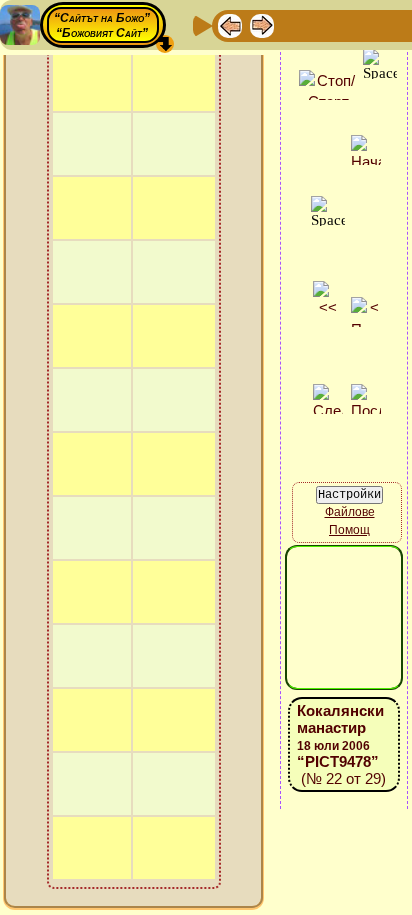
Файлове (350, 512)
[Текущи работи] (358, 24)
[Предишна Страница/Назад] (230, 24)
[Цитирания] (326, 24)
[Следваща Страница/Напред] (262, 24)
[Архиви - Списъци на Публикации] (294, 24)
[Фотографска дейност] (390, 24)
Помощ (349, 530)
